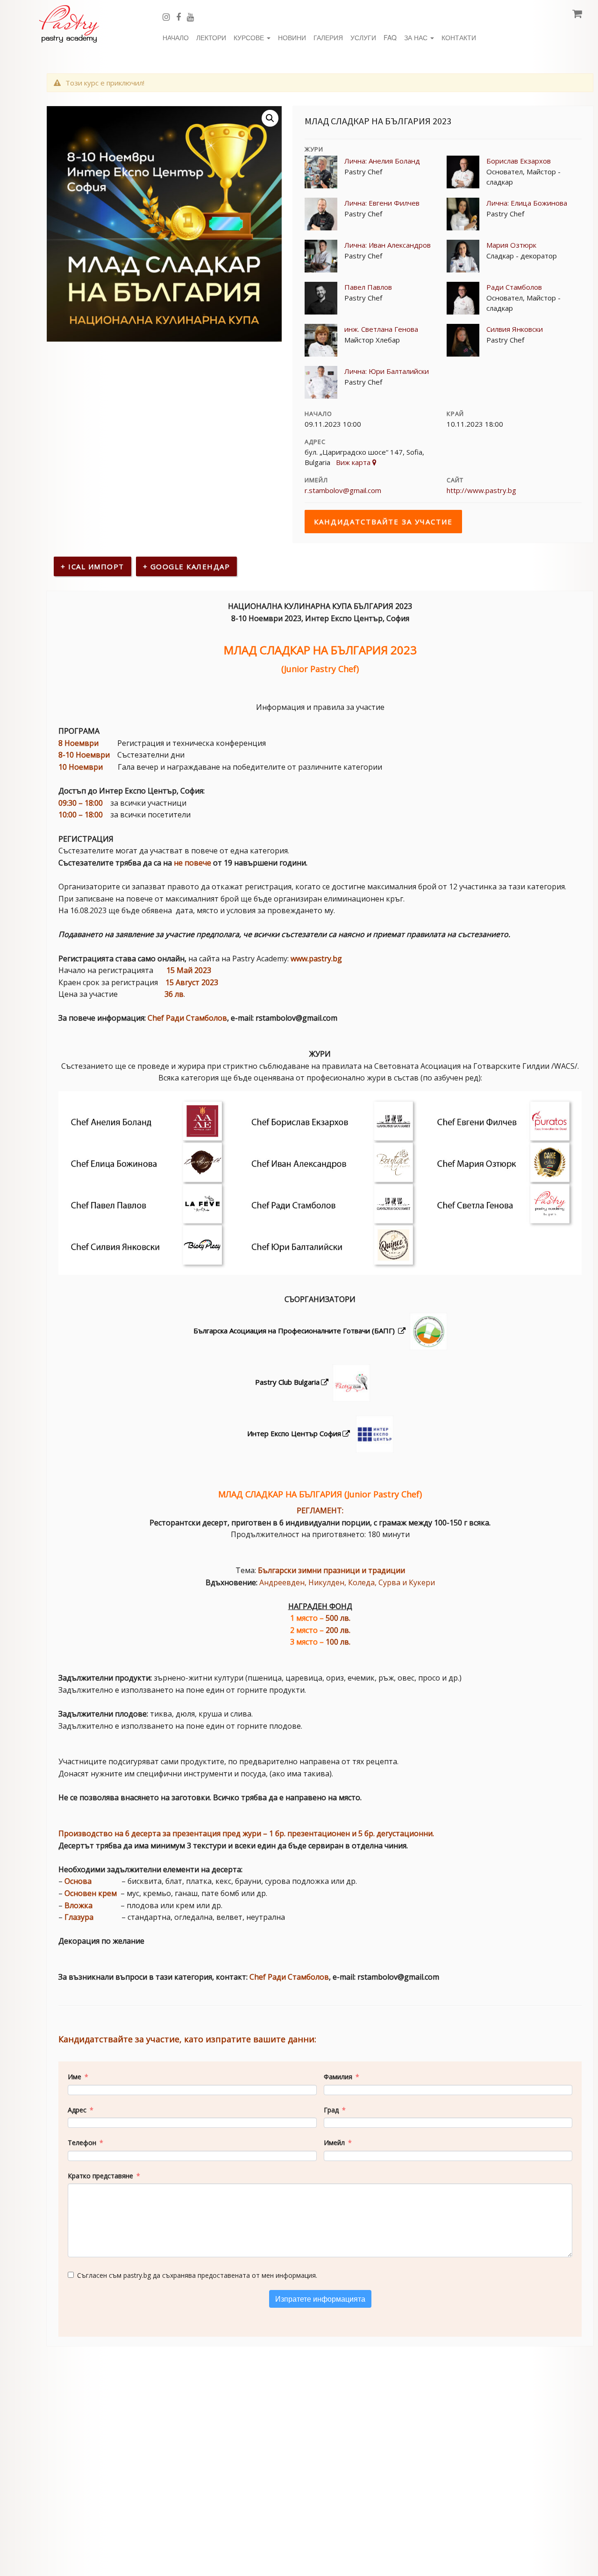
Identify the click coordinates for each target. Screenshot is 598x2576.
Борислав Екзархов (519, 161)
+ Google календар (187, 566)
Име (75, 2077)
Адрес (77, 2110)
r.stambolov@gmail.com (343, 490)
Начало (176, 37)
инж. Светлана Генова (381, 329)
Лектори (211, 37)
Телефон (82, 2143)
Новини (292, 37)
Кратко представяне (100, 2176)
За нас (417, 37)
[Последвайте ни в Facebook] (182, 16)
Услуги (363, 37)
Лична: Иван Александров (388, 245)
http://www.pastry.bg (481, 490)
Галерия (328, 37)
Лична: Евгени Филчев (382, 203)
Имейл (334, 2143)
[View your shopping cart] (578, 12)
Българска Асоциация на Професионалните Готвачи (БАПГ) (295, 1331)
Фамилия (338, 2077)
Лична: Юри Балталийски (387, 371)
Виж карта (354, 462)
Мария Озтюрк (511, 245)
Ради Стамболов (514, 287)
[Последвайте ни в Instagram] (169, 16)
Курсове (250, 37)
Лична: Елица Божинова (527, 203)
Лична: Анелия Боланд (382, 161)
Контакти (459, 37)
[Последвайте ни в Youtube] (194, 16)
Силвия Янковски (515, 329)
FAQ (390, 37)
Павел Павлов (368, 287)
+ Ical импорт (93, 566)
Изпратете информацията (320, 2299)
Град (331, 2110)
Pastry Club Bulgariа (287, 1382)
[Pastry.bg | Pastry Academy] (69, 24)
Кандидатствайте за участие (383, 522)
